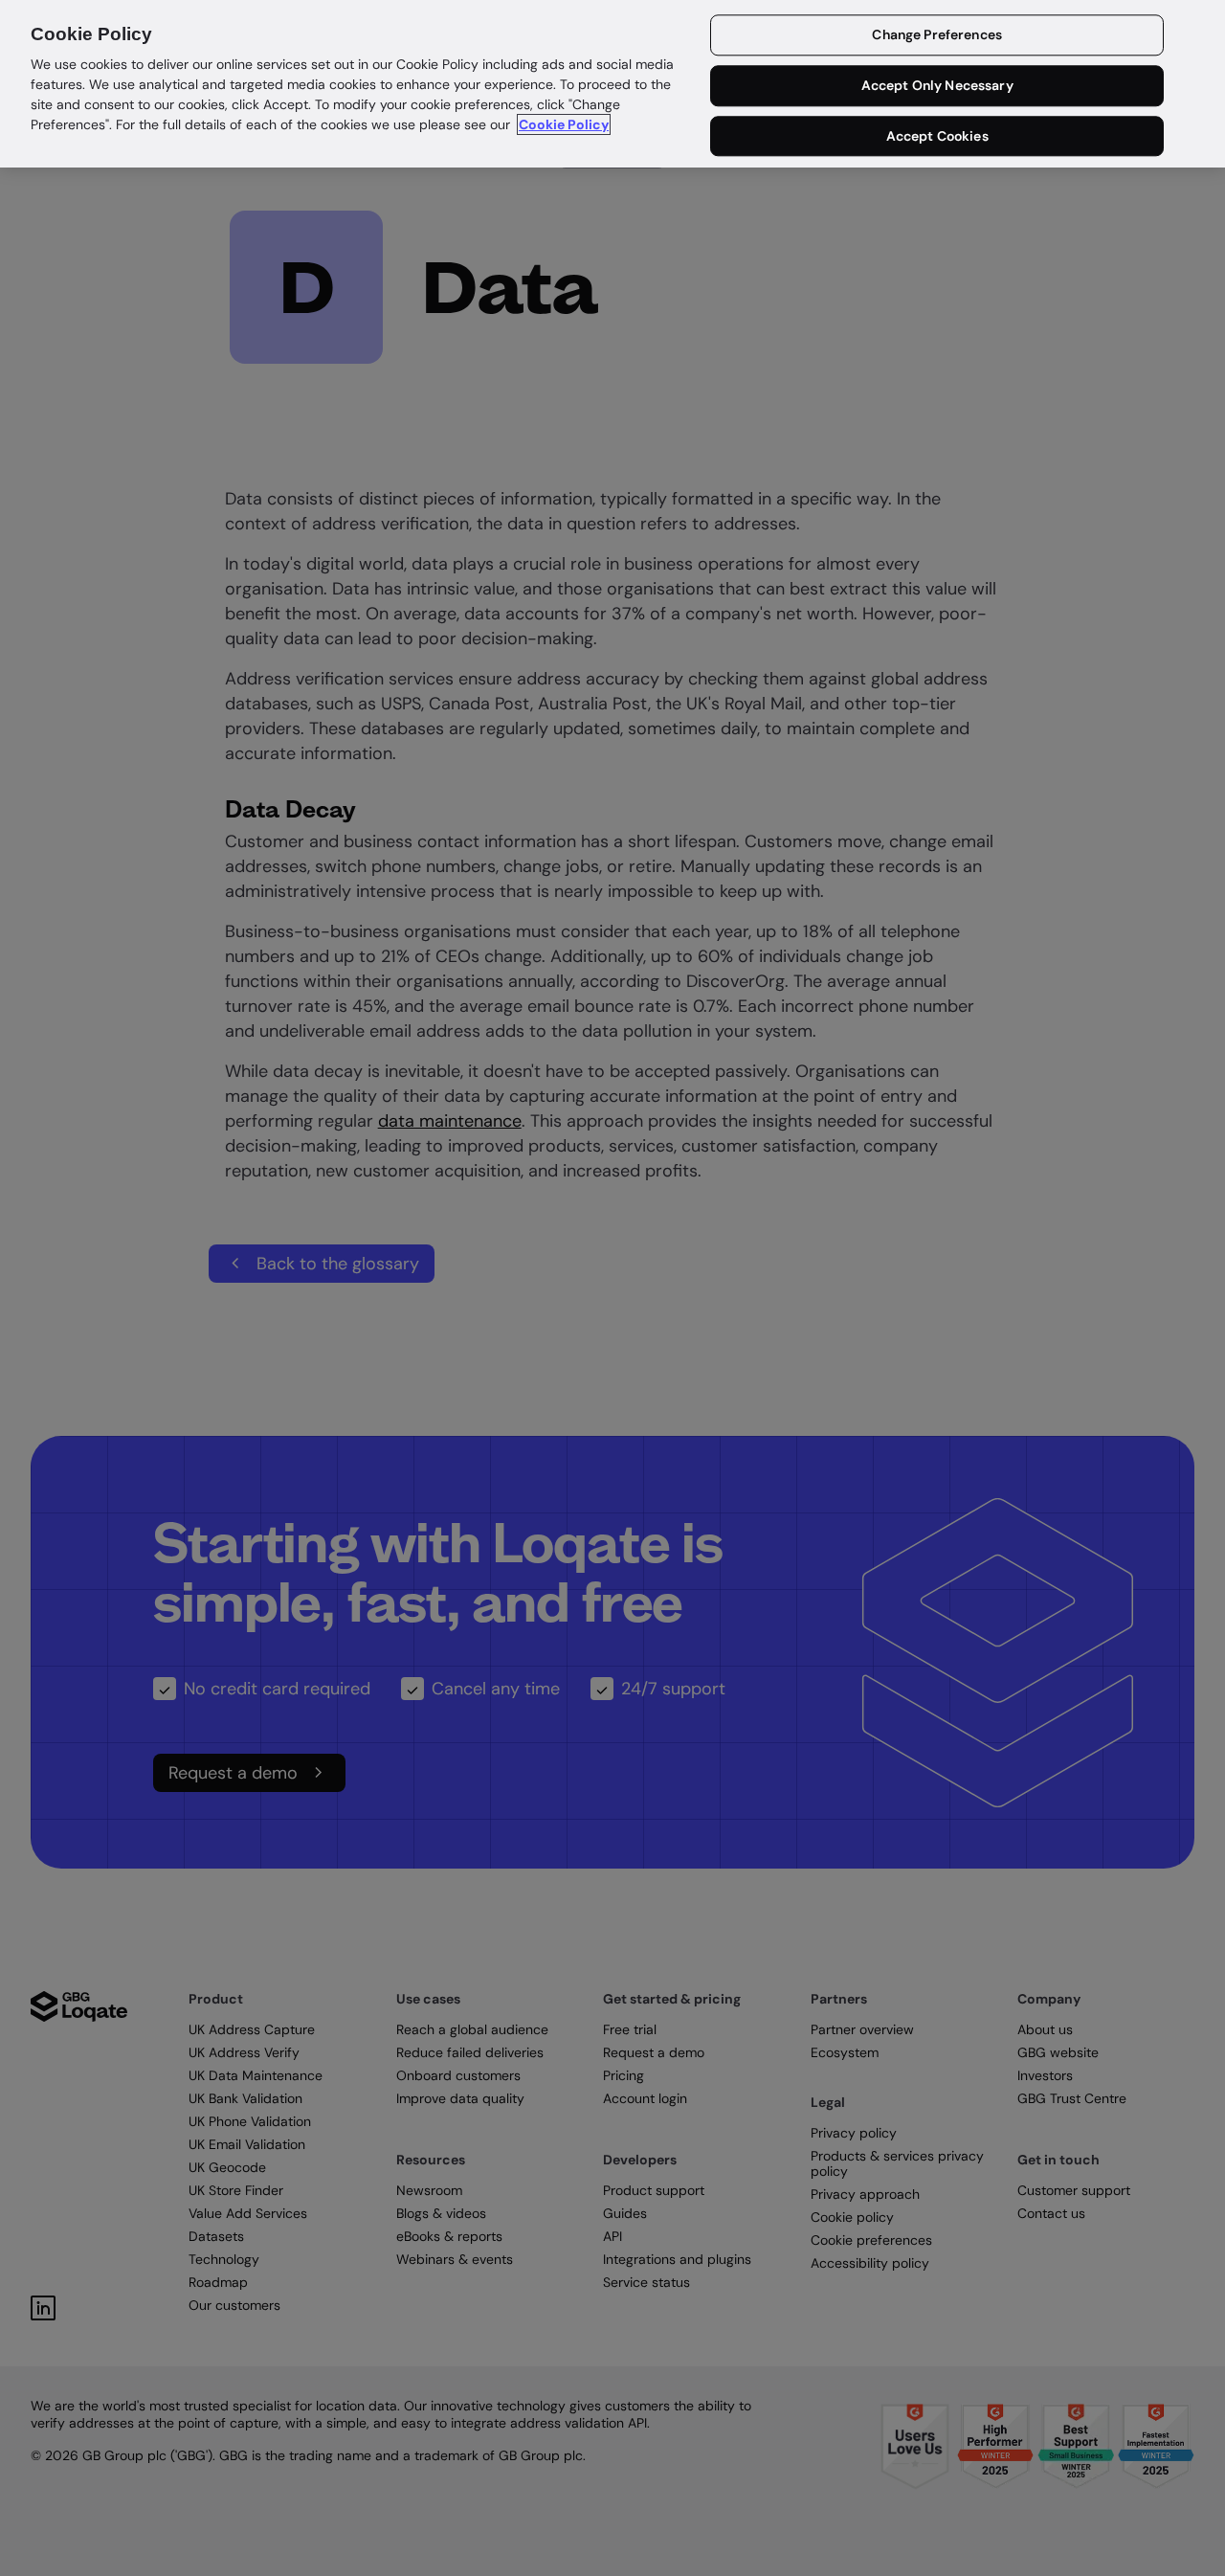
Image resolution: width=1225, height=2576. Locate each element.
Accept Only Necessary (937, 86)
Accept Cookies (937, 136)
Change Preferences (937, 35)
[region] (612, 84)
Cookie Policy (564, 124)
